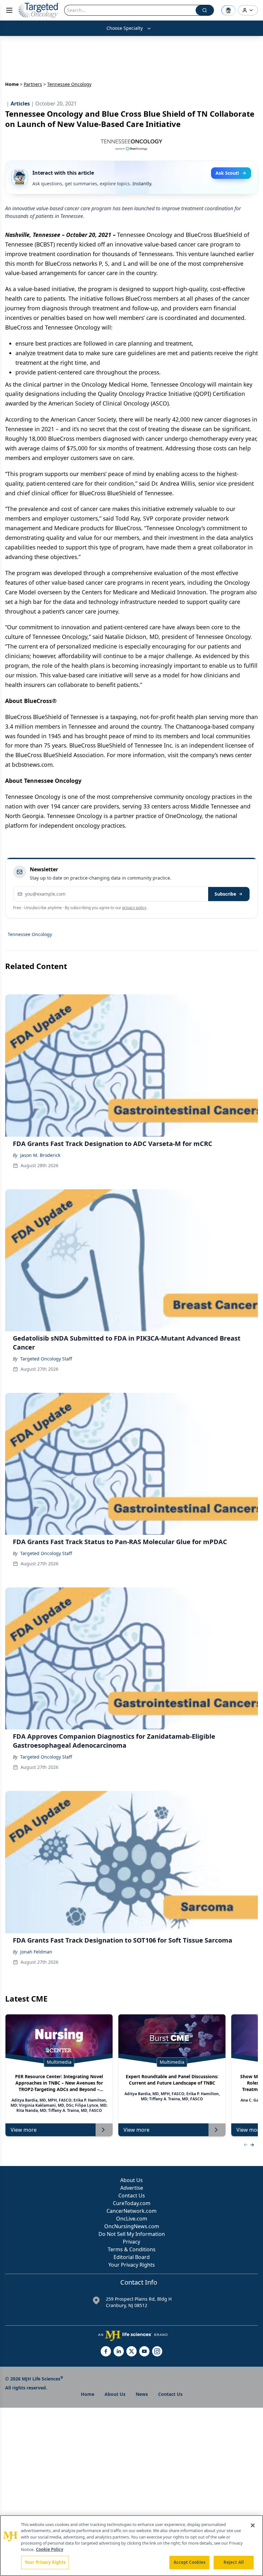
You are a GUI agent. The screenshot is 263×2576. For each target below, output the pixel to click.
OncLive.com (132, 2219)
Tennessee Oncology (30, 934)
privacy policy (134, 908)
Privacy (131, 2242)
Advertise (132, 2188)
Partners (33, 84)
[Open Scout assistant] (228, 10)
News (142, 2394)
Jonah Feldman (36, 1952)
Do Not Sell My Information (132, 2234)
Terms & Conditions (132, 2249)
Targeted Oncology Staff (46, 1359)
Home (12, 84)
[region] (131, 2546)
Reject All (234, 2562)
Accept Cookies (190, 2562)
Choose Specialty (125, 28)
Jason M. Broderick (40, 1155)
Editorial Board (132, 2257)
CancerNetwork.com (131, 2211)
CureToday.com (132, 2203)
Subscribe (225, 894)
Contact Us (132, 2195)
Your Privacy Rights (132, 2265)
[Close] (253, 2525)
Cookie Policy (50, 2549)
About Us (131, 2180)
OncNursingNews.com (132, 2226)
